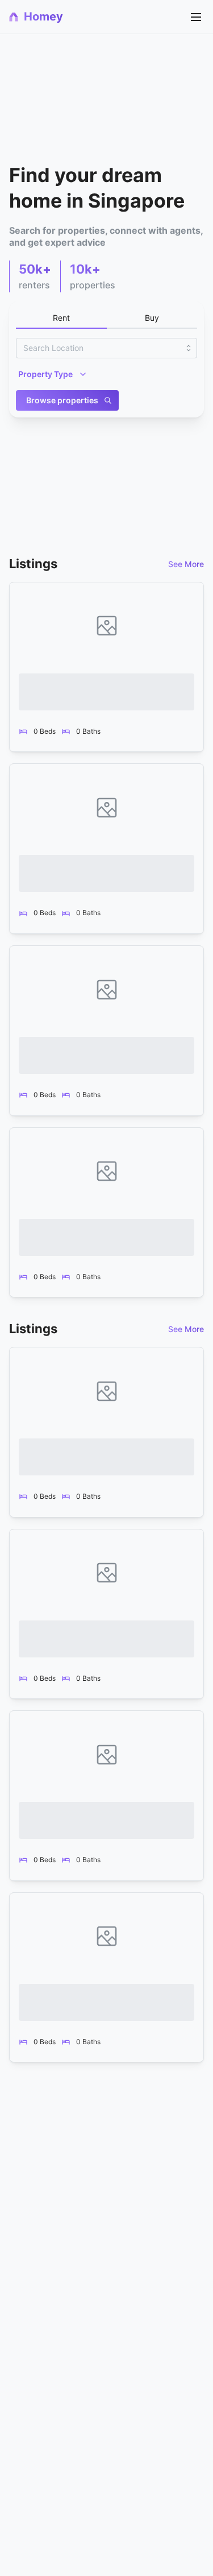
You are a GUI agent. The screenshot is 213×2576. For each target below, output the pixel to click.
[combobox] (106, 348)
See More (186, 564)
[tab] (61, 319)
